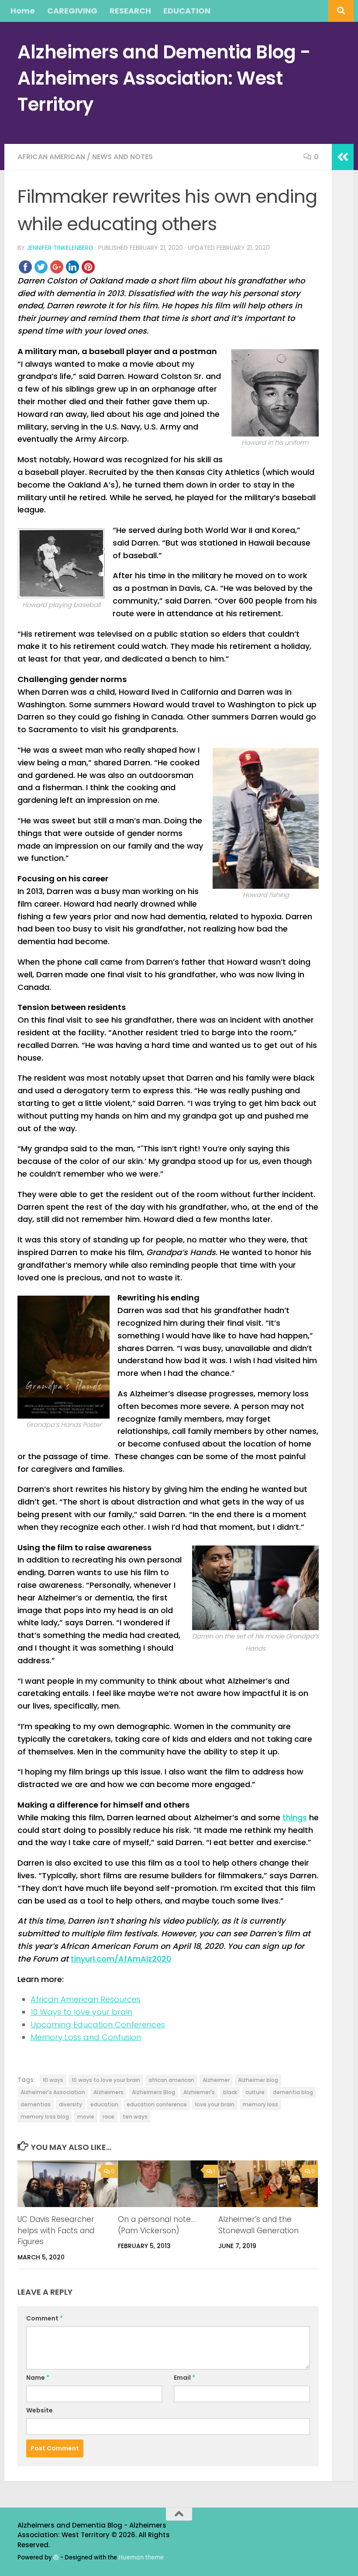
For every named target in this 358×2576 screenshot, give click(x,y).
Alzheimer (216, 2080)
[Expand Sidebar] (343, 157)
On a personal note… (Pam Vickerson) (156, 2225)
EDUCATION (187, 11)
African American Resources (86, 1999)
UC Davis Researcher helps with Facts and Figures (56, 2230)
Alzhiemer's (199, 2092)
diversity (71, 2104)
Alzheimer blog (258, 2080)
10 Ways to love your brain (81, 2012)
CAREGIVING (72, 11)
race (108, 2117)
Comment (45, 2318)
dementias (36, 2104)
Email (184, 2378)
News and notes (122, 157)
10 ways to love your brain (106, 2080)
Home (23, 11)
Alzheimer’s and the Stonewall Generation (258, 2225)
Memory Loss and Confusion (86, 2037)
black (230, 2092)
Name (38, 2378)
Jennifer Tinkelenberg (60, 248)
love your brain (215, 2104)
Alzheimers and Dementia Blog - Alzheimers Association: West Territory (164, 78)
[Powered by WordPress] (56, 2557)
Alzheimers (108, 2092)
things (295, 1817)
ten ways (135, 2117)
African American (51, 157)
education (104, 2104)
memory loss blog (45, 2117)
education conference (157, 2104)
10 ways (53, 2080)
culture (255, 2092)
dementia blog (293, 2092)
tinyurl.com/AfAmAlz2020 (121, 1959)
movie (86, 2117)
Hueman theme (141, 2557)
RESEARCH (130, 11)
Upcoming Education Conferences (98, 2025)
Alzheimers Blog (153, 2092)
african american (171, 2080)
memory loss (260, 2104)
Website (40, 2410)
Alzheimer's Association (53, 2092)
